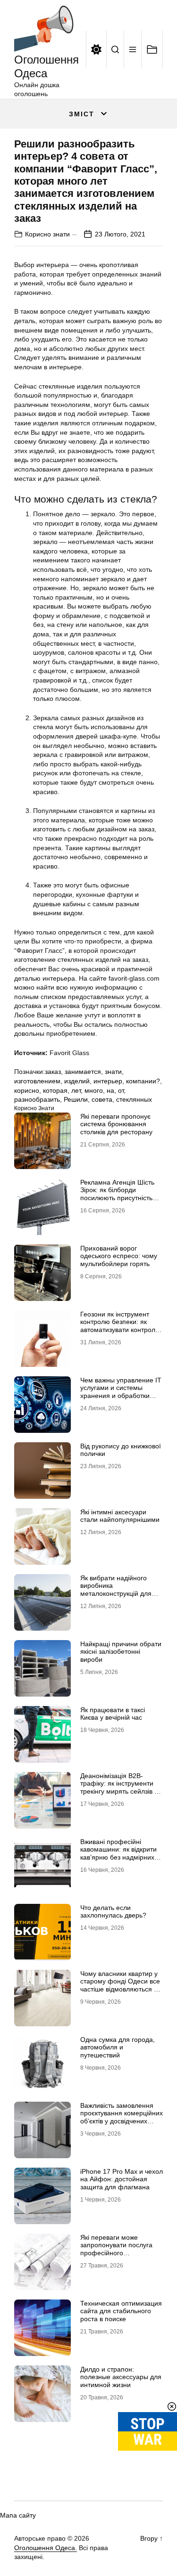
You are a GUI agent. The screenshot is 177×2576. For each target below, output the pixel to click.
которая (55, 1090)
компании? (143, 1081)
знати (113, 1072)
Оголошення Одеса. (46, 2548)
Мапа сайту (18, 2515)
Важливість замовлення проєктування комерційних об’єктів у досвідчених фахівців (122, 2117)
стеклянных (134, 1099)
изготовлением (37, 1081)
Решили (76, 1099)
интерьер (108, 1081)
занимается (83, 1072)
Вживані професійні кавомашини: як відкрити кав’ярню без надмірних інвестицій (118, 1853)
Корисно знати (47, 234)
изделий (77, 1081)
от (121, 1090)
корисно (27, 1090)
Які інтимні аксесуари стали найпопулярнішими (120, 1516)
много (94, 1090)
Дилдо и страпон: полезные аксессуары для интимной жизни (121, 2377)
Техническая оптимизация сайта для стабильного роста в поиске (121, 2311)
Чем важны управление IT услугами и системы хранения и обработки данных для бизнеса (121, 1392)
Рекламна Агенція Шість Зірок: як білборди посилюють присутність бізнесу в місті (117, 1194)
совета (102, 1099)
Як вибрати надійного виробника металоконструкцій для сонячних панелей (116, 1590)
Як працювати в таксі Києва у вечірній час (113, 1714)
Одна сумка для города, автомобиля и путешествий (118, 2048)
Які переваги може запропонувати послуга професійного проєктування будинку (116, 2249)
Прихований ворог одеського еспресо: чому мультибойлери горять (119, 1256)
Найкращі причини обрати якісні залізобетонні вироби (121, 1652)
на (110, 1090)
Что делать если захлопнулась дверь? (113, 1912)
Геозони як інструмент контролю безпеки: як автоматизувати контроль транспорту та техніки (119, 1326)
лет (76, 1090)
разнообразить (37, 1099)
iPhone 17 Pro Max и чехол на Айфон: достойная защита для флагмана (122, 2179)
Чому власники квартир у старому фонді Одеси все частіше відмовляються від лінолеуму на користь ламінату (121, 1989)
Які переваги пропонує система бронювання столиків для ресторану (116, 1124)
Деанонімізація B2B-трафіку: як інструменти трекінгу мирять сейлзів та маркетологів (121, 1788)
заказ (53, 1072)
